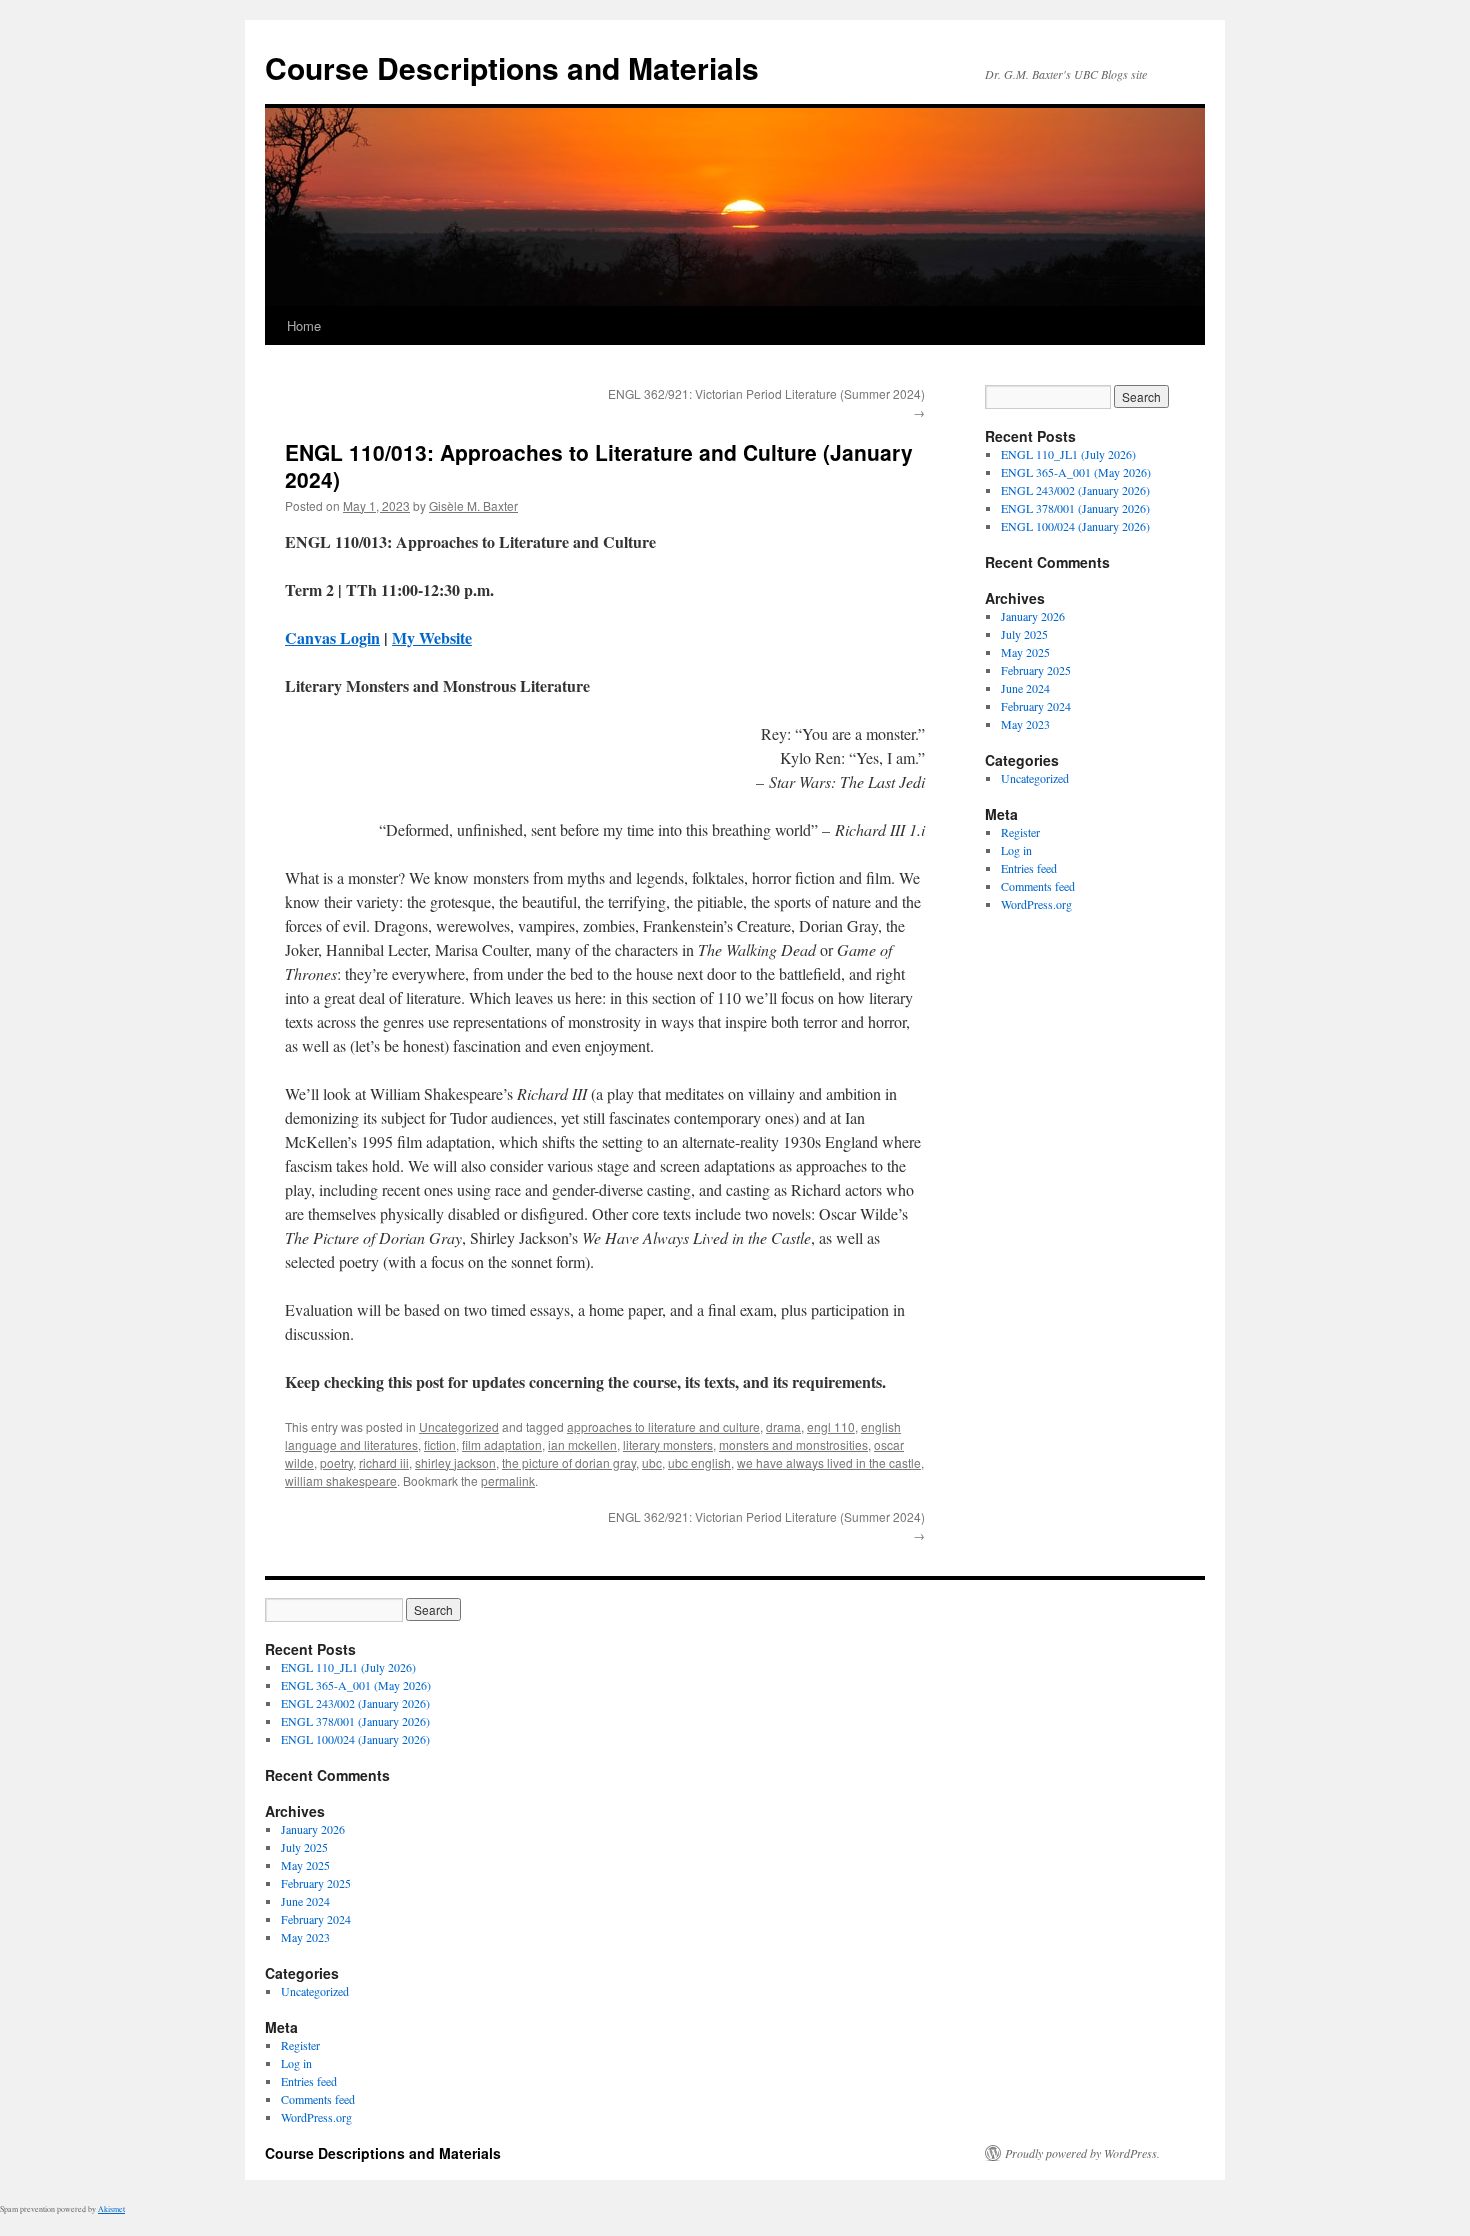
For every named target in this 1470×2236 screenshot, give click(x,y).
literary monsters (668, 1444)
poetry (336, 1462)
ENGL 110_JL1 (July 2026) (1068, 454)
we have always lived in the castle (829, 1462)
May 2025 (1025, 652)
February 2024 (1036, 706)
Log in (1016, 850)
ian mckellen (582, 1444)
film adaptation (502, 1444)
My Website (432, 637)
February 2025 (1036, 670)
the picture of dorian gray (569, 1462)
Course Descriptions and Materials (512, 67)
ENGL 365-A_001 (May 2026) (1076, 472)
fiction (440, 1444)
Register (1020, 832)
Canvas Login (332, 637)
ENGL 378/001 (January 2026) (1075, 508)
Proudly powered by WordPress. (1082, 2153)
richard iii (384, 1462)
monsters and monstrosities (793, 1444)
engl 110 (831, 1426)
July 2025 (1024, 634)
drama (783, 1426)
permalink (508, 1480)
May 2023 (1025, 724)
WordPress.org (1036, 904)
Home (304, 325)
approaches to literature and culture (663, 1426)
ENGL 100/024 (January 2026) (1075, 526)
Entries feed (1029, 868)
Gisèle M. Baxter (473, 505)
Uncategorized (459, 1426)
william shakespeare (341, 1480)
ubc (652, 1462)
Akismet (111, 2209)
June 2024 (1025, 688)
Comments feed (1038, 886)
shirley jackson (455, 1462)
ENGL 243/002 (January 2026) (1075, 490)
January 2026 (1033, 616)
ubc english (699, 1462)
